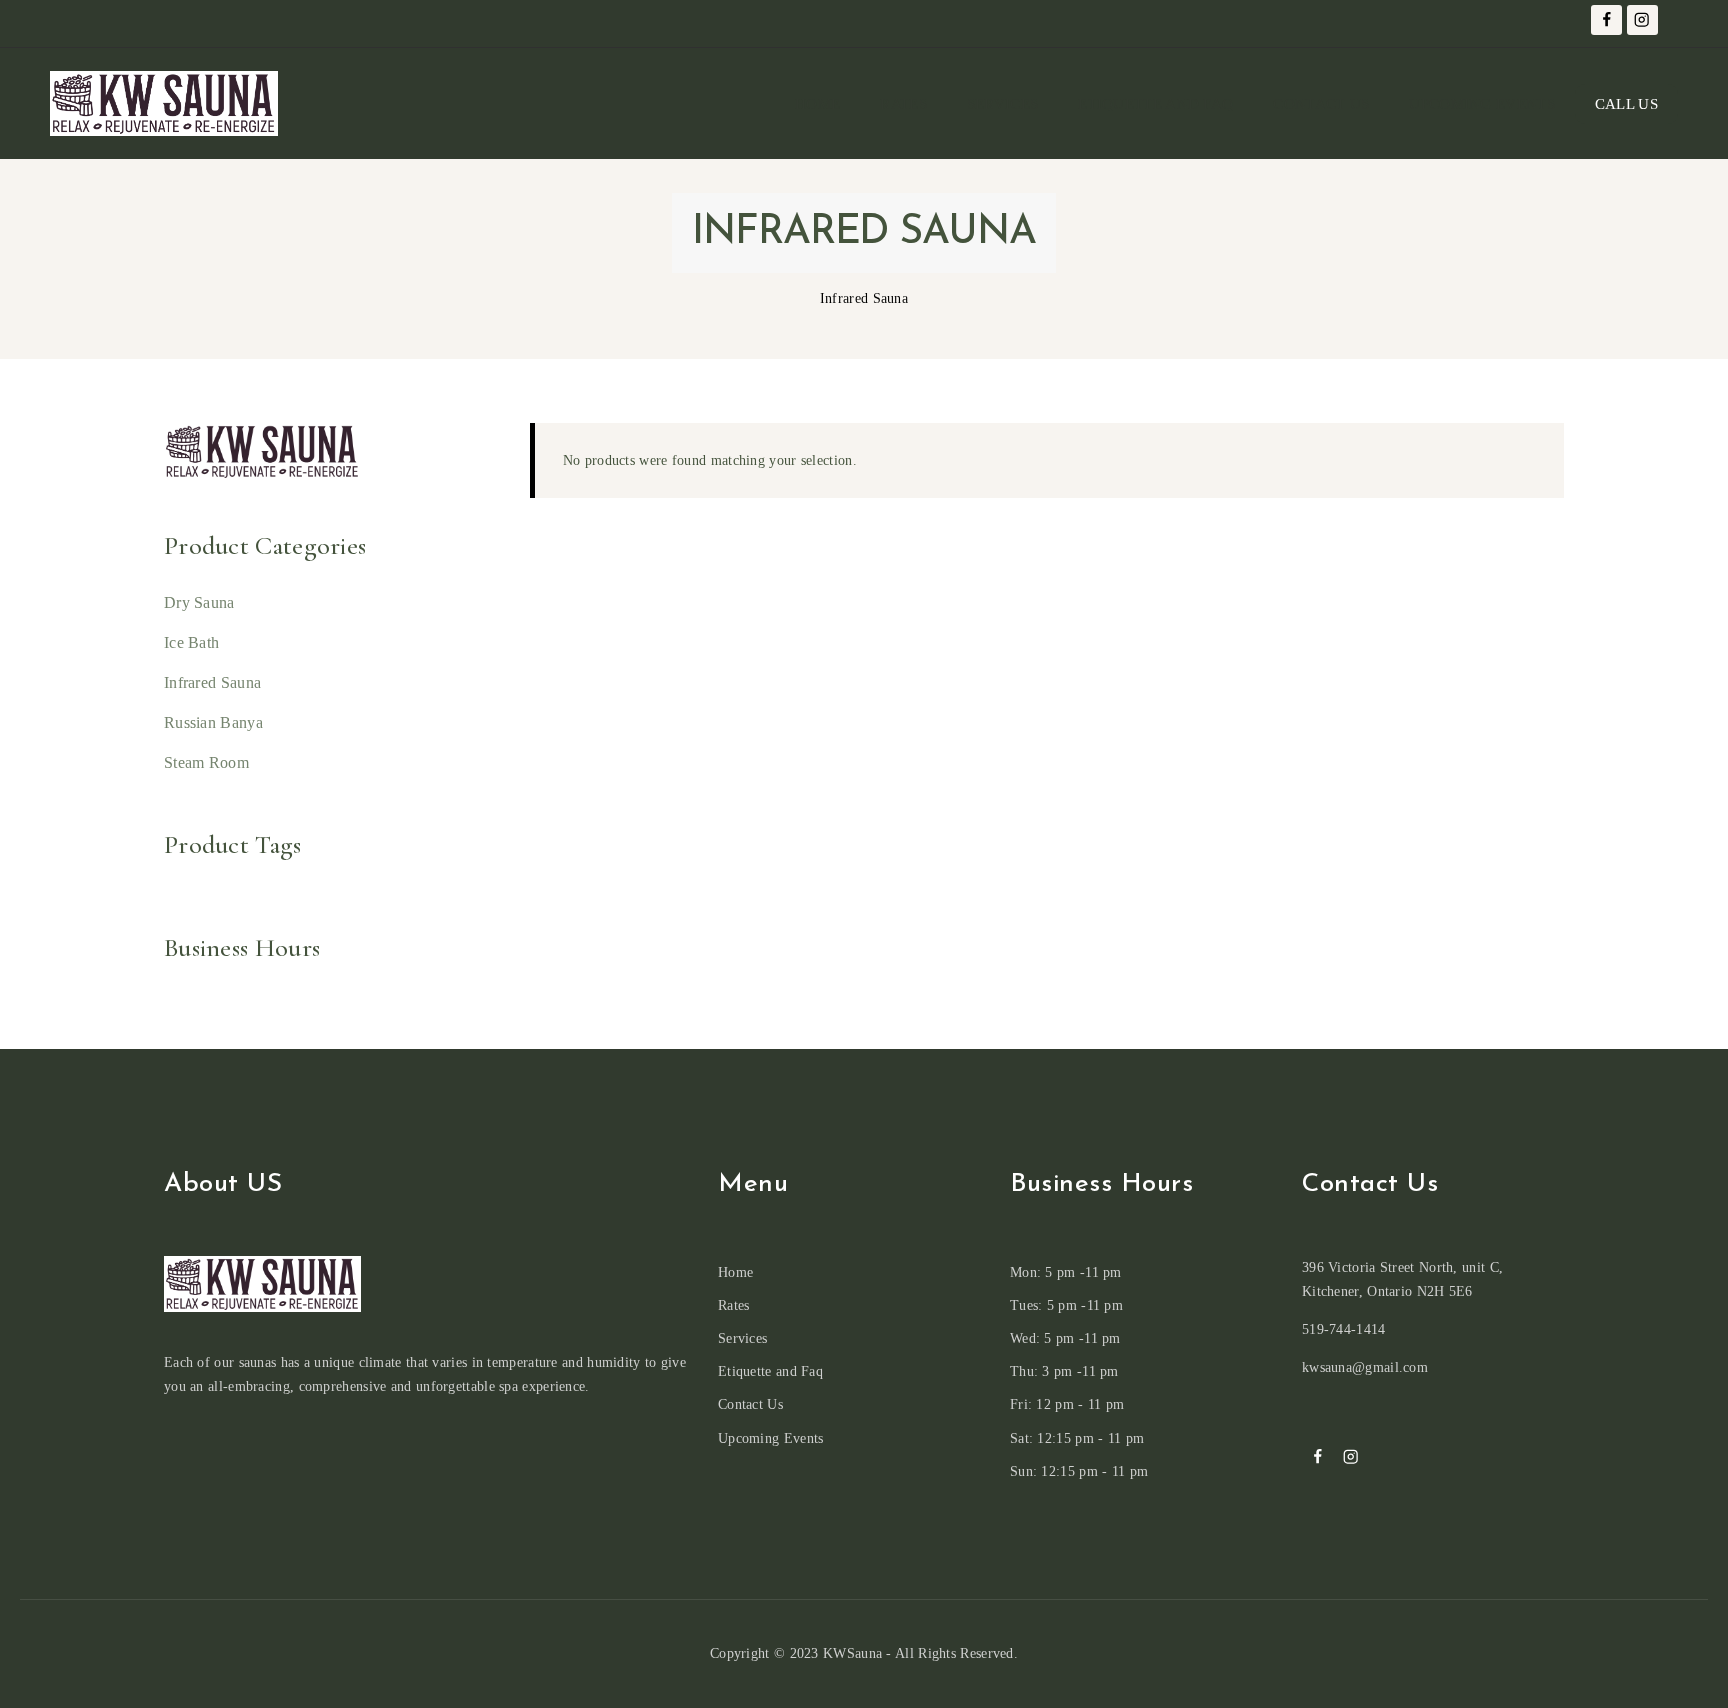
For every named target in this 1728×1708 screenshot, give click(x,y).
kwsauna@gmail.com (1365, 1367)
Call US (1626, 104)
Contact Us (1321, 104)
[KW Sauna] (164, 103)
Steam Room (206, 762)
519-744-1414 (1344, 1329)
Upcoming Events (1482, 104)
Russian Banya (213, 722)
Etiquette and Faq (1155, 104)
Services (1002, 104)
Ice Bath (191, 642)
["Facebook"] (1606, 20)
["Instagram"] (1642, 20)
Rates (903, 104)
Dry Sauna (199, 602)
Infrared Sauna (212, 682)
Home (817, 104)
